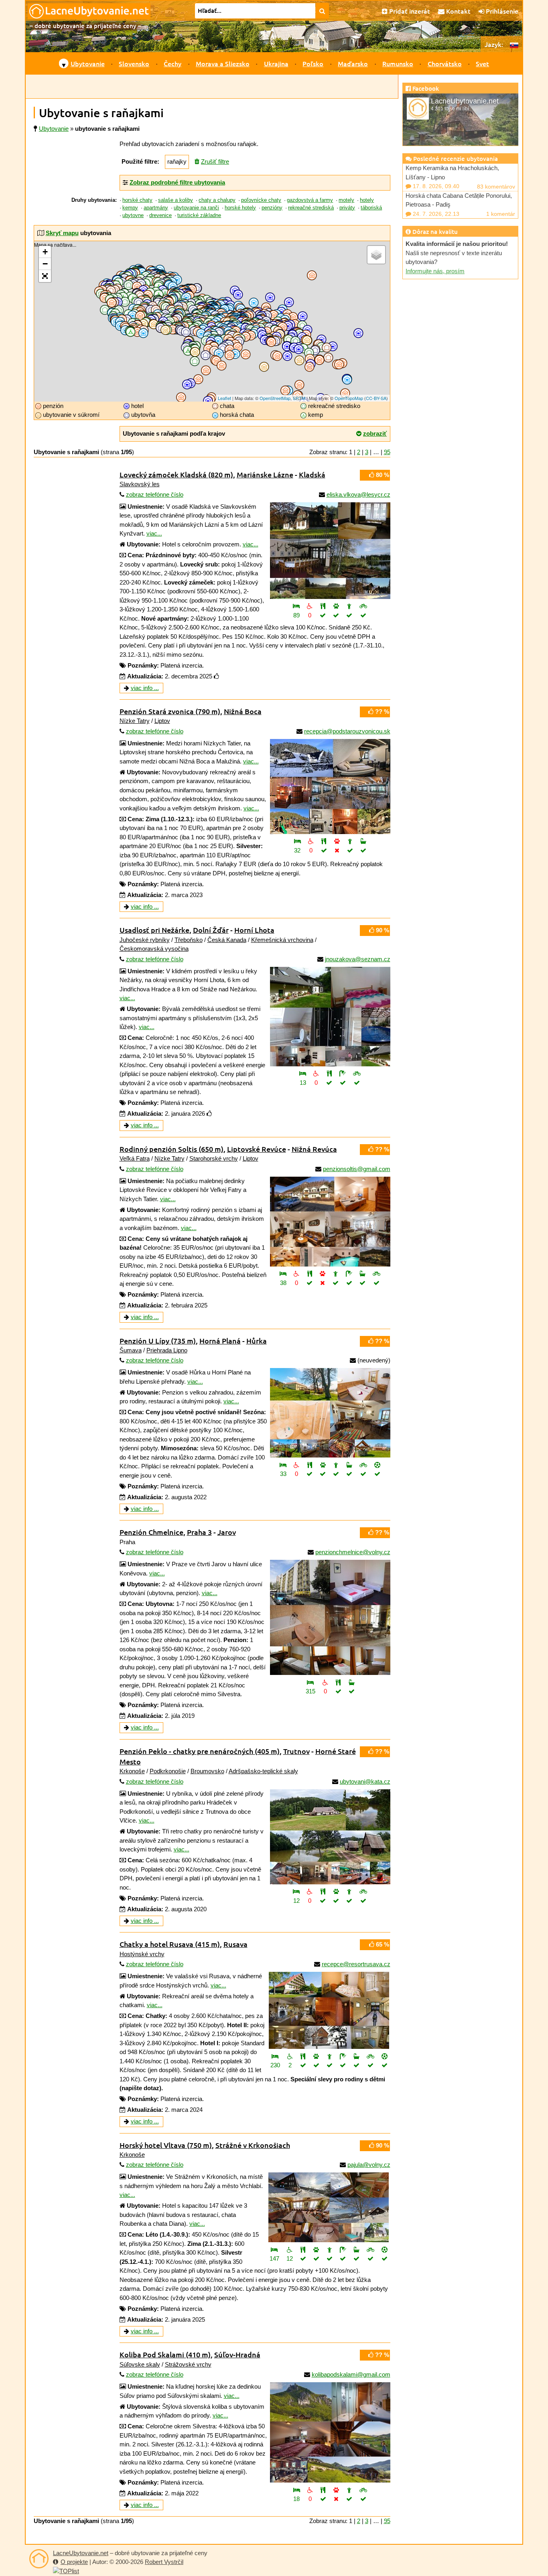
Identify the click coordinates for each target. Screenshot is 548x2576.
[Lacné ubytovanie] (39, 2559)
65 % (382, 1944)
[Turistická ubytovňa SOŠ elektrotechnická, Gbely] (186, 332)
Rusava (235, 1944)
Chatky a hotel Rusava (170, 1944)
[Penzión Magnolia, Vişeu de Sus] (320, 360)
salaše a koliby (176, 200)
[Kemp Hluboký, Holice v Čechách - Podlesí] (165, 293)
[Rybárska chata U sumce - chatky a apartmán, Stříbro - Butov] (112, 303)
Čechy (173, 63)
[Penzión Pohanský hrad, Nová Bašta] (238, 347)
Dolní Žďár (211, 930)
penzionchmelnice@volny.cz (353, 1552)
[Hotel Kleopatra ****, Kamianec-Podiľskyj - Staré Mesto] (358, 333)
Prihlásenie (501, 11)
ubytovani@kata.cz (365, 1781)
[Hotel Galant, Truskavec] (303, 316)
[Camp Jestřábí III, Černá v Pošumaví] (131, 332)
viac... (154, 533)
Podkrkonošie (168, 1771)
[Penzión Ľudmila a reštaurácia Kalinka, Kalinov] (274, 315)
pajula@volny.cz (369, 2165)
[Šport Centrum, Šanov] (173, 330)
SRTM (299, 398)
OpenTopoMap (349, 398)
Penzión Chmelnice (151, 1532)
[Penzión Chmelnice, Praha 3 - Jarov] (330, 1617)
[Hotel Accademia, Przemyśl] (289, 302)
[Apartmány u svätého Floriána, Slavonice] (154, 324)
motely (346, 200)
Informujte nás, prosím (435, 271)
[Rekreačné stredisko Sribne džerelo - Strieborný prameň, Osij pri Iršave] (295, 341)
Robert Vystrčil (164, 2562)
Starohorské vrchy (214, 1158)
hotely (367, 200)
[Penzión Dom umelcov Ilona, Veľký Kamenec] (271, 342)
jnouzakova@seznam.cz (358, 959)
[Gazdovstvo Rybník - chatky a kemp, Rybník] (105, 310)
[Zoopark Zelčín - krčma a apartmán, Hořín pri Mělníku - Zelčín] (137, 287)
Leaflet (224, 398)
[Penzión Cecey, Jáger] (246, 354)
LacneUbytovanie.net (81, 2553)
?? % (381, 711)
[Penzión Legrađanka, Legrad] (181, 397)
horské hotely (240, 208)
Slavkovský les (140, 484)
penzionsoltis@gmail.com (357, 1169)
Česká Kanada (227, 940)
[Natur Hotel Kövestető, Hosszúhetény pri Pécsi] (208, 401)
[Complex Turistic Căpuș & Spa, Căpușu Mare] (299, 385)
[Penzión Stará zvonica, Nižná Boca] (330, 787)
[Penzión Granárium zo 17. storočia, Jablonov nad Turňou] (251, 336)
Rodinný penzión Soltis (172, 1149)
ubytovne (133, 215)
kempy (130, 208)
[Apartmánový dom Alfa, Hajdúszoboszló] (264, 367)
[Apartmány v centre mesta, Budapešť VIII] (222, 366)
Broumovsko (207, 1771)
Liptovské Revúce (257, 1149)
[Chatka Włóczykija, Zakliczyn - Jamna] (254, 303)
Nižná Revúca (314, 1149)
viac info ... (145, 688)
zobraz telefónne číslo (155, 494)
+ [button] (45, 252)
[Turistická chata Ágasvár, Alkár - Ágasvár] (235, 354)
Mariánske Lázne (265, 474)
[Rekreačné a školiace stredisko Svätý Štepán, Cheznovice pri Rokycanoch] (125, 302)
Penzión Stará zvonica (170, 711)
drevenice (160, 215)
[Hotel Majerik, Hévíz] (187, 385)
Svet (482, 63)
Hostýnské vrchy (142, 1954)
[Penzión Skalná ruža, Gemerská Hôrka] (246, 337)
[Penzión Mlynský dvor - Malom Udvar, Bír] (230, 355)
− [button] (45, 264)
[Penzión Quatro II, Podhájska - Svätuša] (208, 349)
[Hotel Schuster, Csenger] (287, 356)
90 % (382, 930)
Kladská (312, 474)
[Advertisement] (212, 87)
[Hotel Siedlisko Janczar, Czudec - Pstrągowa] (270, 297)
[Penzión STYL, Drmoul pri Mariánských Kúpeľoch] (105, 298)
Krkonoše (132, 1771)
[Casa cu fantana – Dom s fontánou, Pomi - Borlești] (299, 360)
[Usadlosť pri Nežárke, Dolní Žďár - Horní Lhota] (330, 1017)
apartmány (156, 208)
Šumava (131, 1350)
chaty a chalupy (217, 200)
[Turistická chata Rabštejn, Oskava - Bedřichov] (186, 297)
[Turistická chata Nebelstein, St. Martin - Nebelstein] (143, 333)
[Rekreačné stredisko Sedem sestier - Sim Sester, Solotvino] (309, 353)
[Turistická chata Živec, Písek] (133, 316)
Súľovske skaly (140, 2364)
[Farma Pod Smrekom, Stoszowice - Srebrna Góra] (177, 280)
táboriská (371, 208)
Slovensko (134, 63)
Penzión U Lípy (158, 1341)
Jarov (227, 1532)
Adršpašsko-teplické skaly (263, 1771)
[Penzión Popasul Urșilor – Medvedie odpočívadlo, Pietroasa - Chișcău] (285, 391)
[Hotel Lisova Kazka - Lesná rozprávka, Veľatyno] (299, 349)
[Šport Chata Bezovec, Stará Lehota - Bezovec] (201, 334)
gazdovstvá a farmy (310, 200)
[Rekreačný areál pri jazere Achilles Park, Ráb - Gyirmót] (195, 361)
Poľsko (313, 63)
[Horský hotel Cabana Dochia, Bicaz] (347, 380)
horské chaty (137, 200)
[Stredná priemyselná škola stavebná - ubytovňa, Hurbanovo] (206, 355)
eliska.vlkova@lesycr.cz (358, 494)
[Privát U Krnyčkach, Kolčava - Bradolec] (307, 340)
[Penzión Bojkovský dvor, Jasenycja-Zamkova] (293, 317)
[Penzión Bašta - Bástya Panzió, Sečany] (230, 350)
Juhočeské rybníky (145, 940)
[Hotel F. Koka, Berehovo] (287, 346)
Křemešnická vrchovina (282, 940)
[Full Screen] (45, 276)
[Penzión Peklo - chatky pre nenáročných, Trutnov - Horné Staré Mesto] (330, 1837)
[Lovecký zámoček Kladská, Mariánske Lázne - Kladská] (330, 551)
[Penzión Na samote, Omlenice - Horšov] (137, 332)
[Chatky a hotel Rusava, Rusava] (329, 2010)
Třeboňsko (189, 940)
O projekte (74, 2562)
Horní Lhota (254, 930)
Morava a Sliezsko (223, 63)
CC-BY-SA (376, 398)
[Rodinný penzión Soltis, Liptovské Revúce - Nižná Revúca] (330, 1222)
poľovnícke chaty (261, 200)
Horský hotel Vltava (166, 2145)
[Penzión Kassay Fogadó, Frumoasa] (345, 393)
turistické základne (199, 215)
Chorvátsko (445, 63)
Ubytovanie (88, 63)
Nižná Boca (243, 711)
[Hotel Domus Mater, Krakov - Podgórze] (238, 295)
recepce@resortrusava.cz (356, 1964)
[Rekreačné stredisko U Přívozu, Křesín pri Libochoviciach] (129, 285)
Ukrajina (276, 63)
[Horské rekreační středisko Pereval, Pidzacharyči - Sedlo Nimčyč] (333, 346)
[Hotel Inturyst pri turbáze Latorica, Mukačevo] (289, 340)
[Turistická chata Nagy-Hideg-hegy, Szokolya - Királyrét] (219, 354)
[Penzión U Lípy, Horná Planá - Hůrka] (330, 1413)
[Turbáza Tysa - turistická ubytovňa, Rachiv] (315, 350)
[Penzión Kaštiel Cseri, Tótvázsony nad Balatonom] (198, 379)
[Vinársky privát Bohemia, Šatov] (165, 330)
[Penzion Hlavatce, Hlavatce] (140, 316)
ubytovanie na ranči (196, 208)
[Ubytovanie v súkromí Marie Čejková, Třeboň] (143, 324)
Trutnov (296, 1751)
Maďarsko (353, 63)
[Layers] (376, 255)
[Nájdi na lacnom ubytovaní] (322, 11)
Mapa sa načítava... (211, 321)
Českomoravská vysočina (154, 949)
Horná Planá (220, 1341)
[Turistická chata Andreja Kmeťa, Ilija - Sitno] (218, 341)
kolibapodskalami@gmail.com (351, 2374)
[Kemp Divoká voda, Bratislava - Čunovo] (188, 351)
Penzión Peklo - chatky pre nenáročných (200, 1751)
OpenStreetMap (275, 398)
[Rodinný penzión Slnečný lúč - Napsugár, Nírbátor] (277, 356)
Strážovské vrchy (188, 2364)
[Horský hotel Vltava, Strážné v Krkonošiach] (329, 2207)
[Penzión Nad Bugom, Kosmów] (312, 275)
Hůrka (257, 1341)
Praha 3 (199, 1532)
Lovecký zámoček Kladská (176, 474)
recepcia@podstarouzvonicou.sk (347, 731)
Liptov (162, 721)
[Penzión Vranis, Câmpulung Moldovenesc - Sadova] (339, 364)
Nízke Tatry (135, 721)
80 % (382, 475)
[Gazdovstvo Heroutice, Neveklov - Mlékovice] (139, 303)
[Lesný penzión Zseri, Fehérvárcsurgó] (206, 370)
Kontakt (458, 11)
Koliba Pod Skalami (165, 2354)
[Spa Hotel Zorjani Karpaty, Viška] (288, 326)
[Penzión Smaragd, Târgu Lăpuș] (310, 367)
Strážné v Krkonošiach (253, 2145)
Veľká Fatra (135, 1158)
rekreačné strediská (311, 208)
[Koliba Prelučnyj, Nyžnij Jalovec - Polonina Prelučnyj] (328, 358)
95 (387, 452)
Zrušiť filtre (215, 161)
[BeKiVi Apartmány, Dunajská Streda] (195, 352)
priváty (347, 208)
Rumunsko (398, 63)
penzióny (272, 208)
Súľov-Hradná (237, 2354)
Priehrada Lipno (167, 1350)
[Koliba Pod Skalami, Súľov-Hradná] (330, 2432)
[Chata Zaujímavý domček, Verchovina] (327, 348)
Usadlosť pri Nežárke (154, 930)
